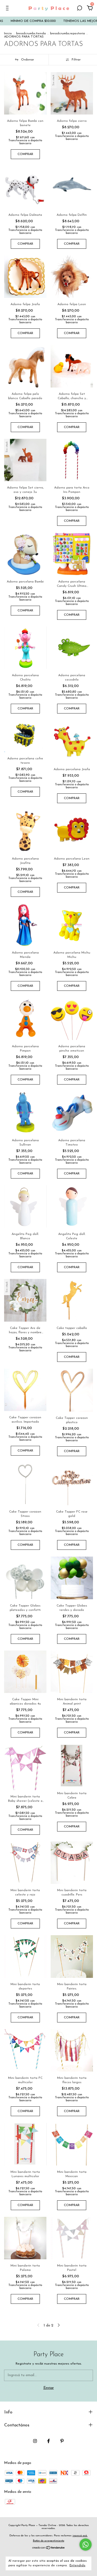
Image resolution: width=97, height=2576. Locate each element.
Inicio (8, 33)
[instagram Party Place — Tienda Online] (35, 2441)
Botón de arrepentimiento (48, 2541)
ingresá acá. (80, 2536)
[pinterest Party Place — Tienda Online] (62, 2441)
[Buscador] (79, 9)
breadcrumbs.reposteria (67, 33)
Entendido (77, 2565)
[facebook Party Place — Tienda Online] (48, 2441)
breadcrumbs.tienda (31, 33)
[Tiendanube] (49, 2549)
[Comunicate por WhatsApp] (86, 2545)
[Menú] (8, 9)
